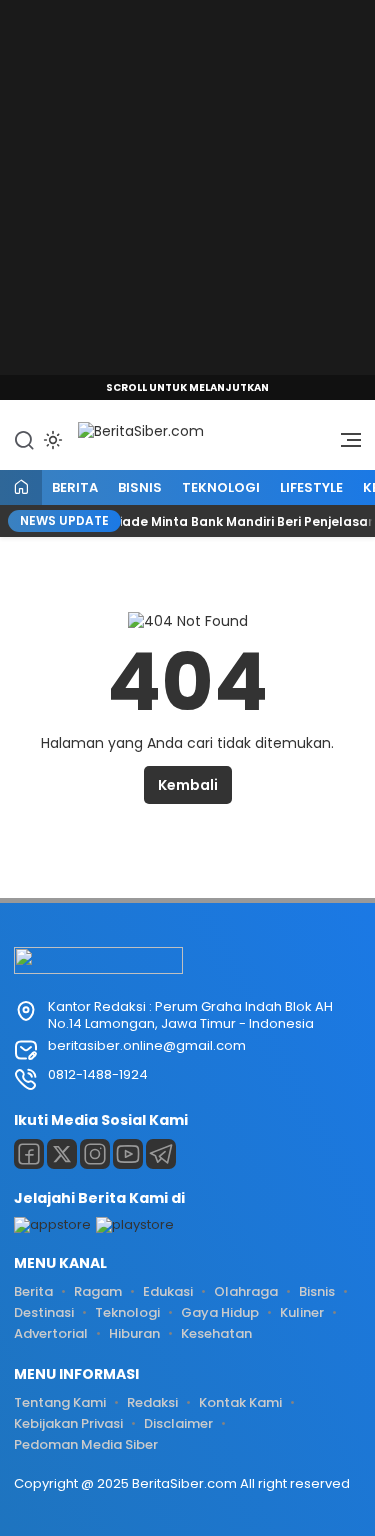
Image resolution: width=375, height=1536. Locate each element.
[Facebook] (29, 1154)
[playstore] (135, 1224)
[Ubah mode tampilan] (51, 440)
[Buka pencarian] (24, 439)
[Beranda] (21, 488)
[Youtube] (128, 1154)
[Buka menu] (344, 445)
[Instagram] (95, 1154)
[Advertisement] (187, 187)
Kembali (188, 785)
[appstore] (52, 1224)
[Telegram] (161, 1154)
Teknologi (221, 487)
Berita (75, 487)
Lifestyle (311, 487)
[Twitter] (62, 1154)
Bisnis (140, 487)
